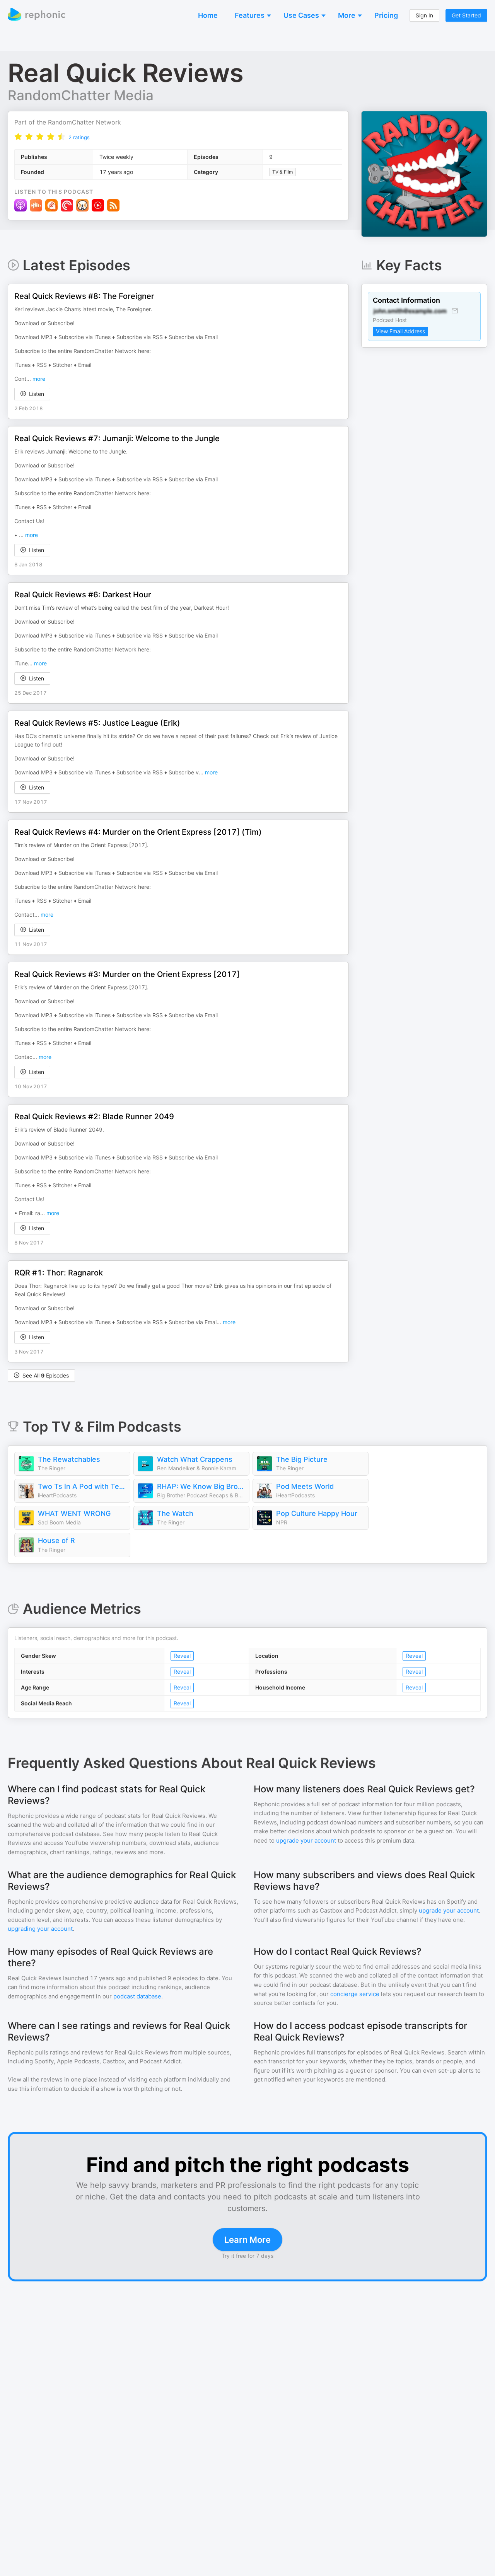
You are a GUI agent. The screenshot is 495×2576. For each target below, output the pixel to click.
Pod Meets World (305, 1486)
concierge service (355, 1994)
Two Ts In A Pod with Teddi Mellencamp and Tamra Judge (82, 1486)
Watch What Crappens (195, 1459)
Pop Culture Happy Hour (317, 1513)
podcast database (137, 1996)
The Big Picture (302, 1459)
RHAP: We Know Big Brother (201, 1486)
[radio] (18, 137)
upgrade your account (306, 1840)
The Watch (175, 1513)
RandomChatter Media (81, 95)
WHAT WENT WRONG (74, 1513)
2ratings (79, 137)
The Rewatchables (69, 1459)
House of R (56, 1540)
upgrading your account (40, 1929)
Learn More (247, 2240)
